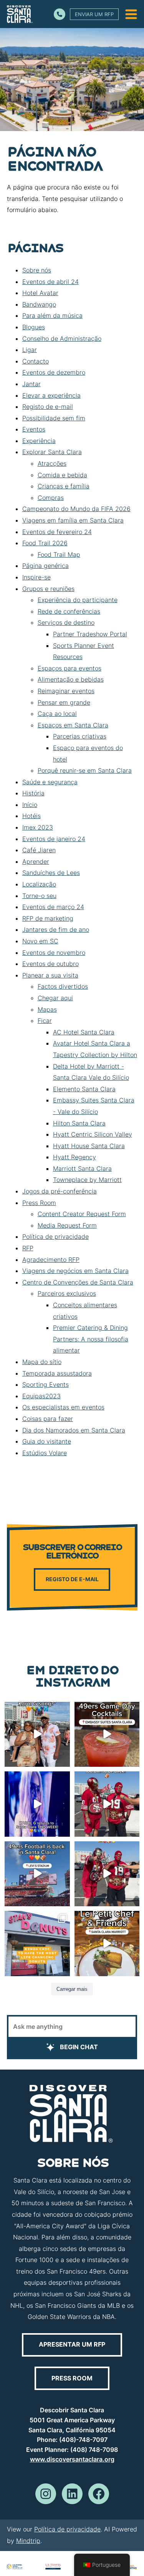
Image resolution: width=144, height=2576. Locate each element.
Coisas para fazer (48, 1419)
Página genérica (46, 566)
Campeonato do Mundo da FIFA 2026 (76, 509)
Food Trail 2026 (45, 543)
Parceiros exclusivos (67, 1293)
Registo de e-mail (48, 407)
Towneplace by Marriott (87, 1180)
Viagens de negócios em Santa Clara (75, 1271)
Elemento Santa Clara (84, 1089)
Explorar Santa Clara (52, 452)
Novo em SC (40, 941)
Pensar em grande (64, 702)
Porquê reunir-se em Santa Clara (85, 770)
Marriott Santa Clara (82, 1168)
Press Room (39, 1203)
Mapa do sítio (42, 1362)
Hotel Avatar (40, 293)
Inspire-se (36, 577)
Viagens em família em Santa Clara (73, 520)
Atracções (52, 463)
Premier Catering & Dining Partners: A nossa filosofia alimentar (91, 1339)
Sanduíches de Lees (51, 873)
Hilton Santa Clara (79, 1123)
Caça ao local (57, 714)
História (33, 793)
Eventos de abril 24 (50, 282)
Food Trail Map (59, 554)
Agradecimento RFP (51, 1260)
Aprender (36, 861)
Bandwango (39, 304)
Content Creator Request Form (82, 1214)
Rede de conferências (69, 611)
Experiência (39, 441)
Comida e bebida (62, 475)
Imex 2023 (38, 827)
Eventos (34, 429)
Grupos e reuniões (48, 589)
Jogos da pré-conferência (60, 1191)
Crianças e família (64, 486)
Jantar (31, 384)
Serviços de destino (66, 622)
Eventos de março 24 (53, 907)
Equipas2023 (41, 1396)
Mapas (47, 1009)
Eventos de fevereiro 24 (57, 532)
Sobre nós (37, 270)
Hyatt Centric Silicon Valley (93, 1134)
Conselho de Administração (62, 339)
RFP (28, 1248)
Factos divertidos (63, 986)
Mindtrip (28, 2541)
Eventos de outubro (50, 964)
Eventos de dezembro (54, 372)
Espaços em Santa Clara (73, 725)
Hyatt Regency (74, 1157)
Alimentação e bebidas (71, 679)
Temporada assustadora (57, 1373)
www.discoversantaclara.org (72, 2459)
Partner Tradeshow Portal (90, 634)
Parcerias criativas (80, 736)
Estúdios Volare (45, 1453)
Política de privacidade (55, 1237)
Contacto (36, 361)
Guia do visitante (47, 1441)
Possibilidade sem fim (54, 418)
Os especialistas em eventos (63, 1407)
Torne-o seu (39, 896)
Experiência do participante (78, 600)
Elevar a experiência (51, 395)
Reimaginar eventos (66, 691)
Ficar (45, 1021)
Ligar (30, 350)
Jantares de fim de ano (56, 929)
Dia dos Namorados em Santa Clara (74, 1430)
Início (30, 805)
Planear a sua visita (50, 975)
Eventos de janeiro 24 (54, 839)
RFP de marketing (48, 918)
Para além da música (52, 315)
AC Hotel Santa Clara (84, 1032)
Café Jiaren (39, 850)
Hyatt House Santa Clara (89, 1146)
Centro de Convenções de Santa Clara (78, 1282)
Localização (39, 884)
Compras (51, 498)
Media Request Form (67, 1225)
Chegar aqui (55, 998)
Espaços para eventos (70, 668)
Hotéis (31, 816)
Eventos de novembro (54, 953)
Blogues (34, 327)
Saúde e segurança (50, 782)
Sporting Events (46, 1384)
